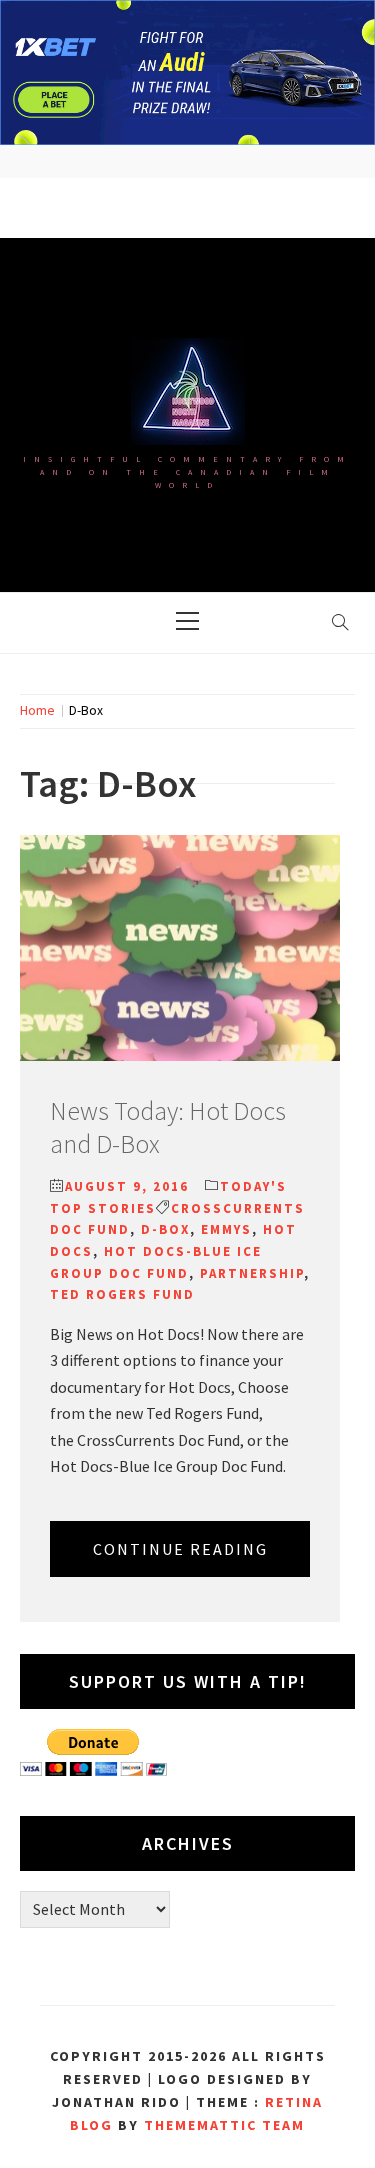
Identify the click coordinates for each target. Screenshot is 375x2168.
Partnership (252, 1273)
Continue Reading (180, 1549)
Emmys (226, 1229)
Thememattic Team (224, 2125)
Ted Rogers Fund (122, 1294)
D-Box (165, 1229)
